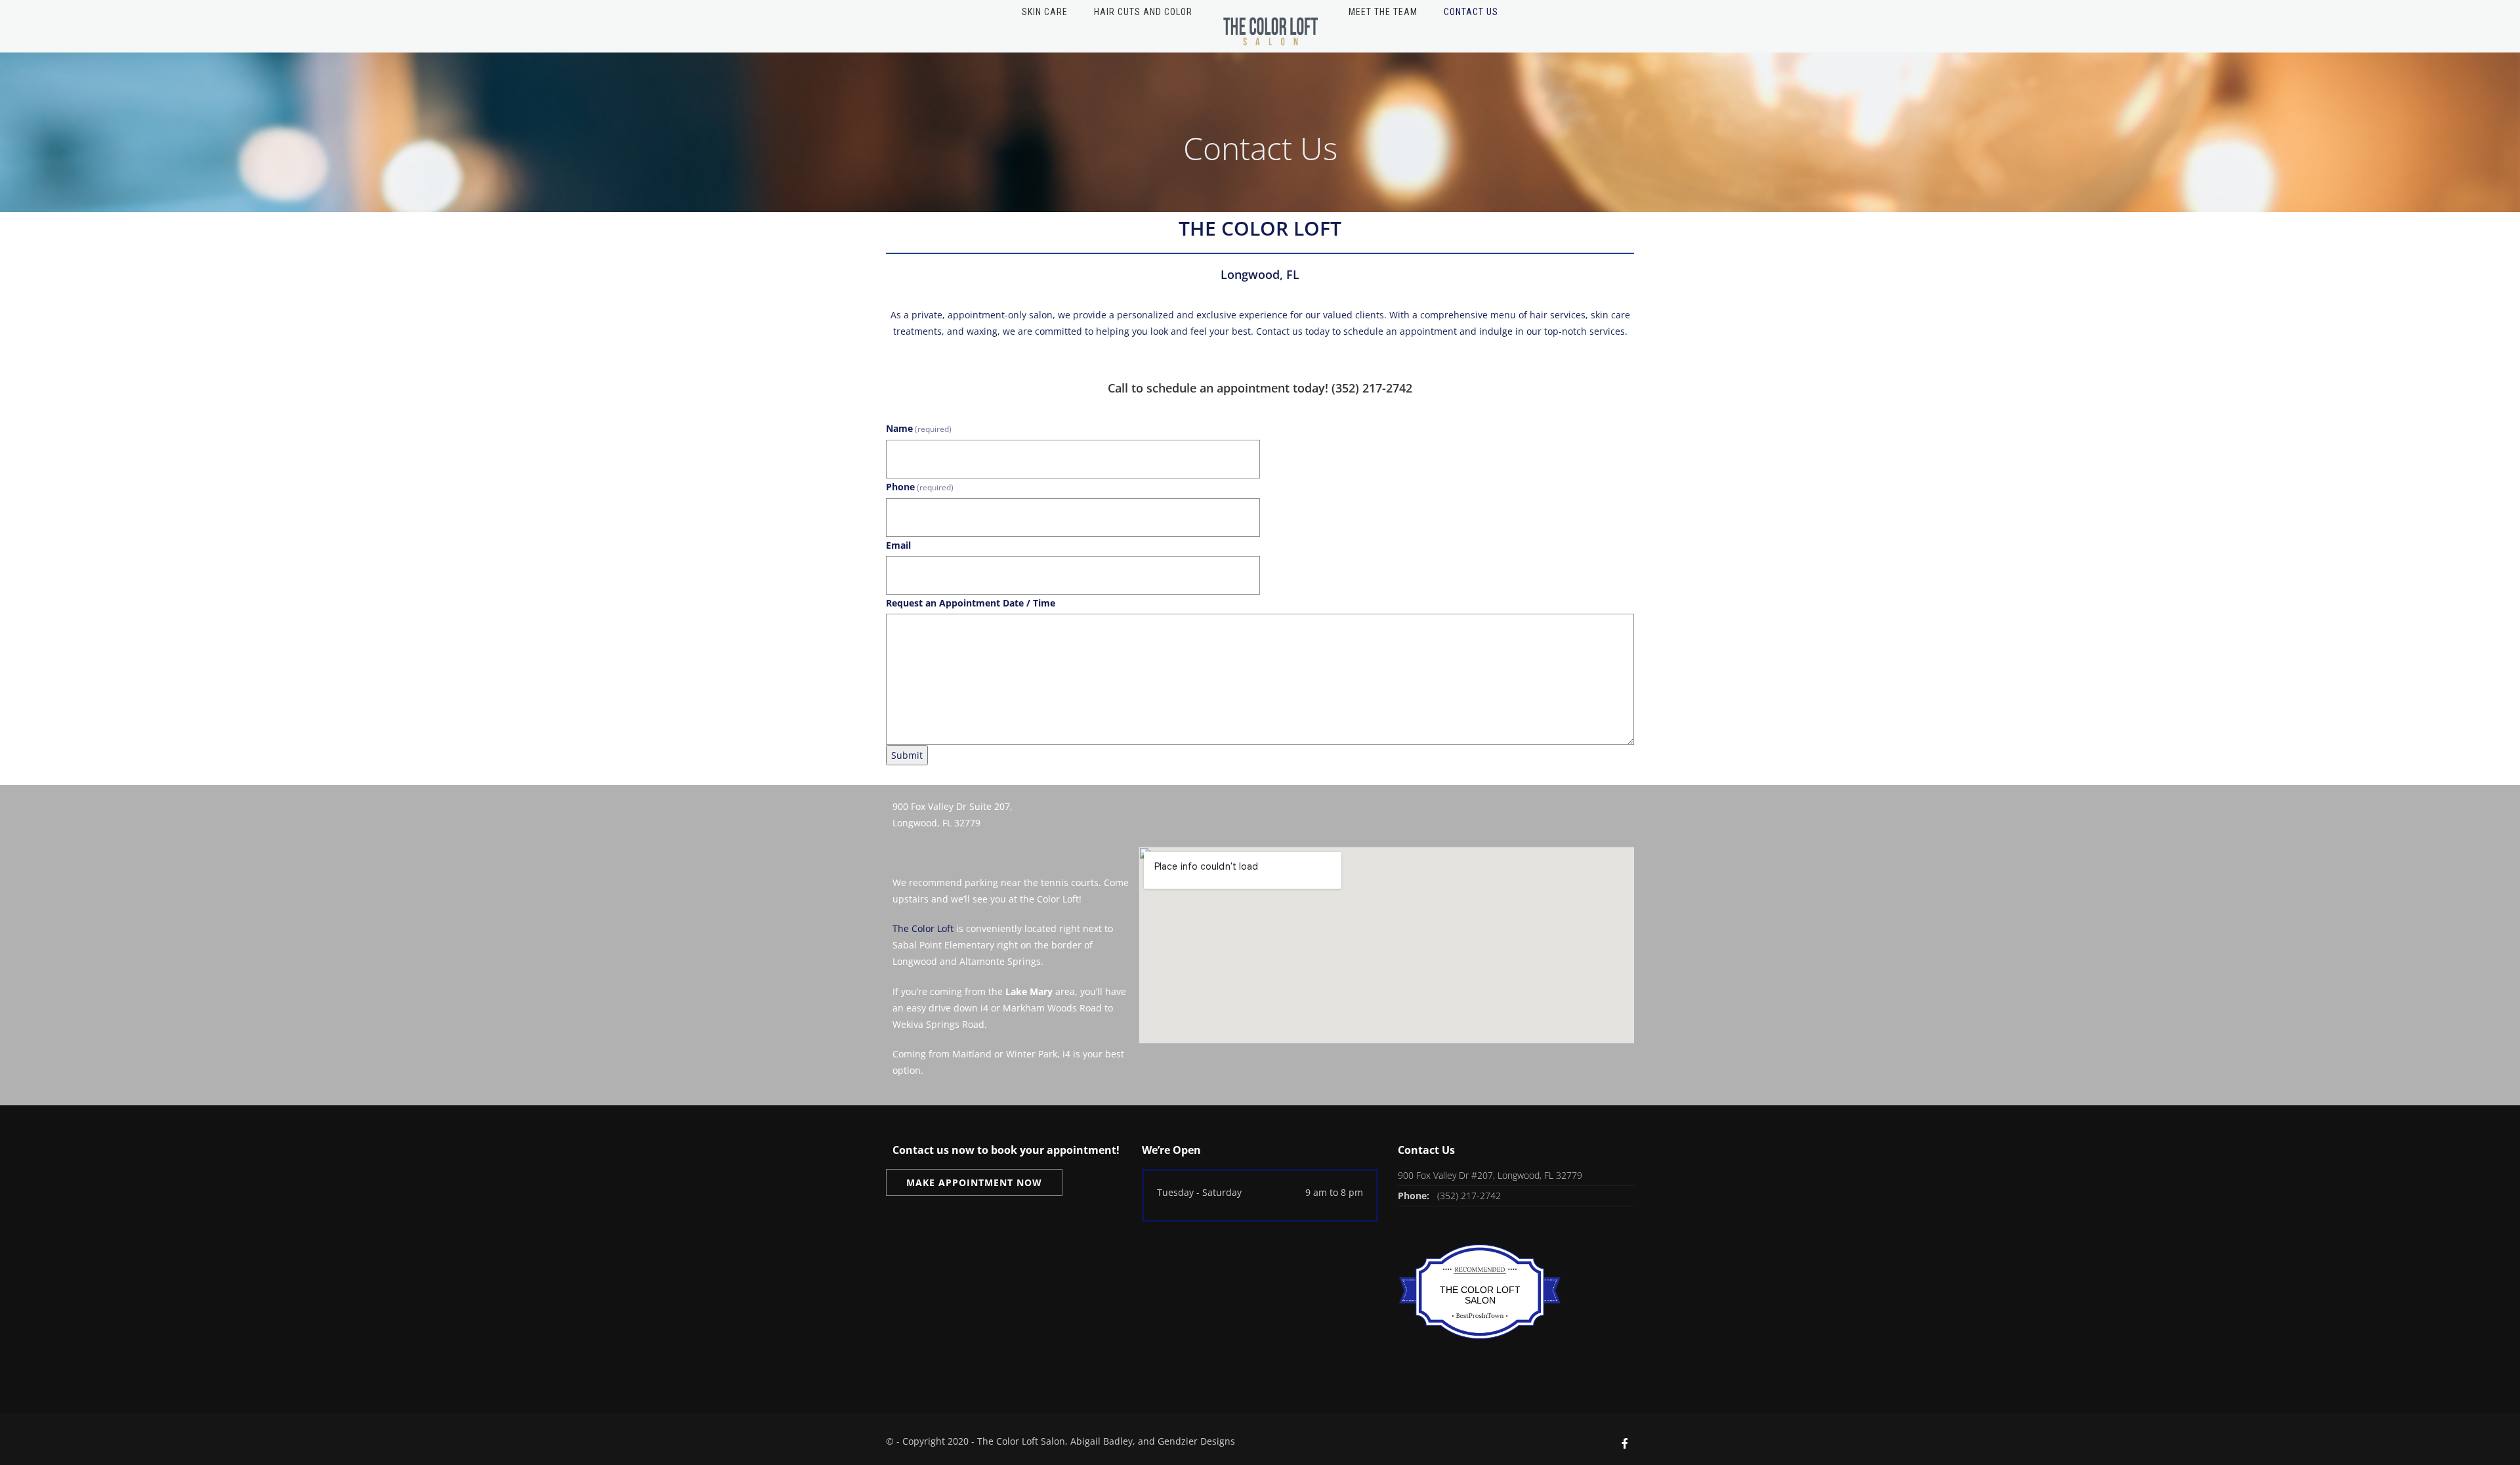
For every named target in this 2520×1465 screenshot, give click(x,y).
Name (919, 428)
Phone (920, 487)
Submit (907, 755)
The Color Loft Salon (1480, 1295)
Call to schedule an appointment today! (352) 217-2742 (1260, 388)
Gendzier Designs (1196, 1441)
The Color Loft (923, 928)
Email (898, 545)
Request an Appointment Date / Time (971, 603)
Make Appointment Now (974, 1182)
